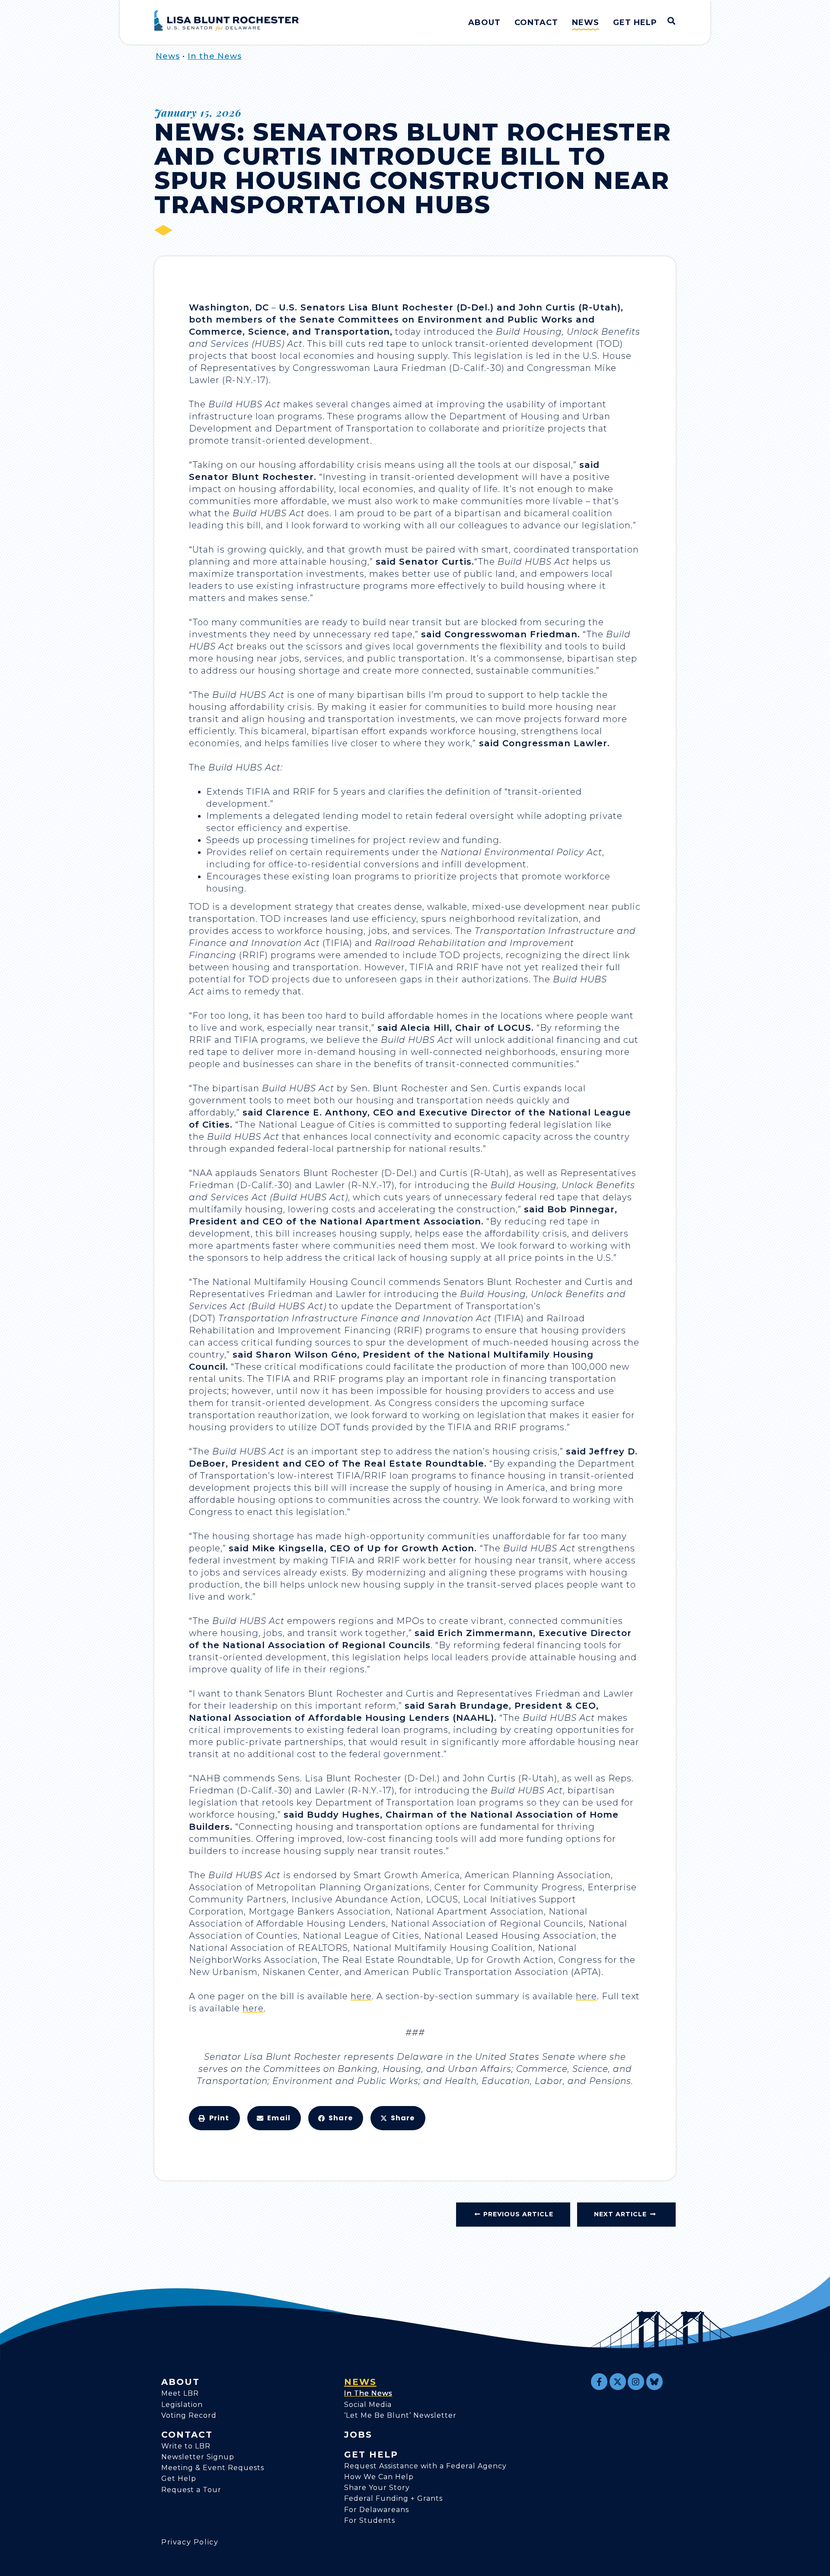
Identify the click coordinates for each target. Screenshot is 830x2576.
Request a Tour (191, 2490)
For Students (370, 2520)
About (484, 22)
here (361, 1996)
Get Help (635, 22)
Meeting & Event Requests (213, 2468)
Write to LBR (186, 2446)
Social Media (368, 2405)
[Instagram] (636, 2381)
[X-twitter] (618, 2381)
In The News (368, 2393)
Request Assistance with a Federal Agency (425, 2466)
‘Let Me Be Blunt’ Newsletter (400, 2415)
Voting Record (189, 2415)
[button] (214, 2118)
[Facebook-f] (599, 2381)
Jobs (358, 2435)
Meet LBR (180, 2393)
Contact (536, 22)
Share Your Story (377, 2488)
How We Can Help (379, 2477)
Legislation (182, 2405)
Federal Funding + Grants (393, 2498)
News (586, 22)
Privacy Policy (190, 2542)
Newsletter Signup (198, 2457)
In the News (215, 56)
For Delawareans (377, 2510)
